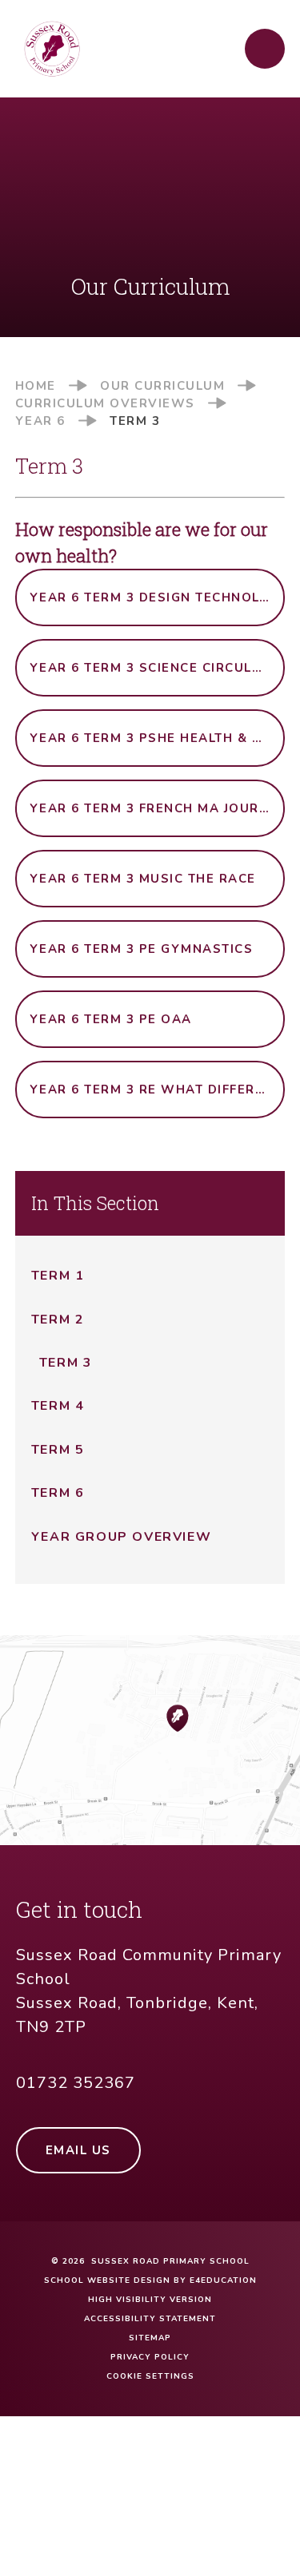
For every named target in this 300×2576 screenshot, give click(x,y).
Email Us (78, 2150)
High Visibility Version (150, 2300)
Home (36, 386)
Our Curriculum (162, 386)
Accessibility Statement (150, 2319)
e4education (223, 2280)
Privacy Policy (150, 2357)
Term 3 (135, 421)
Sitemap (150, 2338)
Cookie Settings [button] (150, 2376)
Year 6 (40, 421)
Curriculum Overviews (105, 403)
